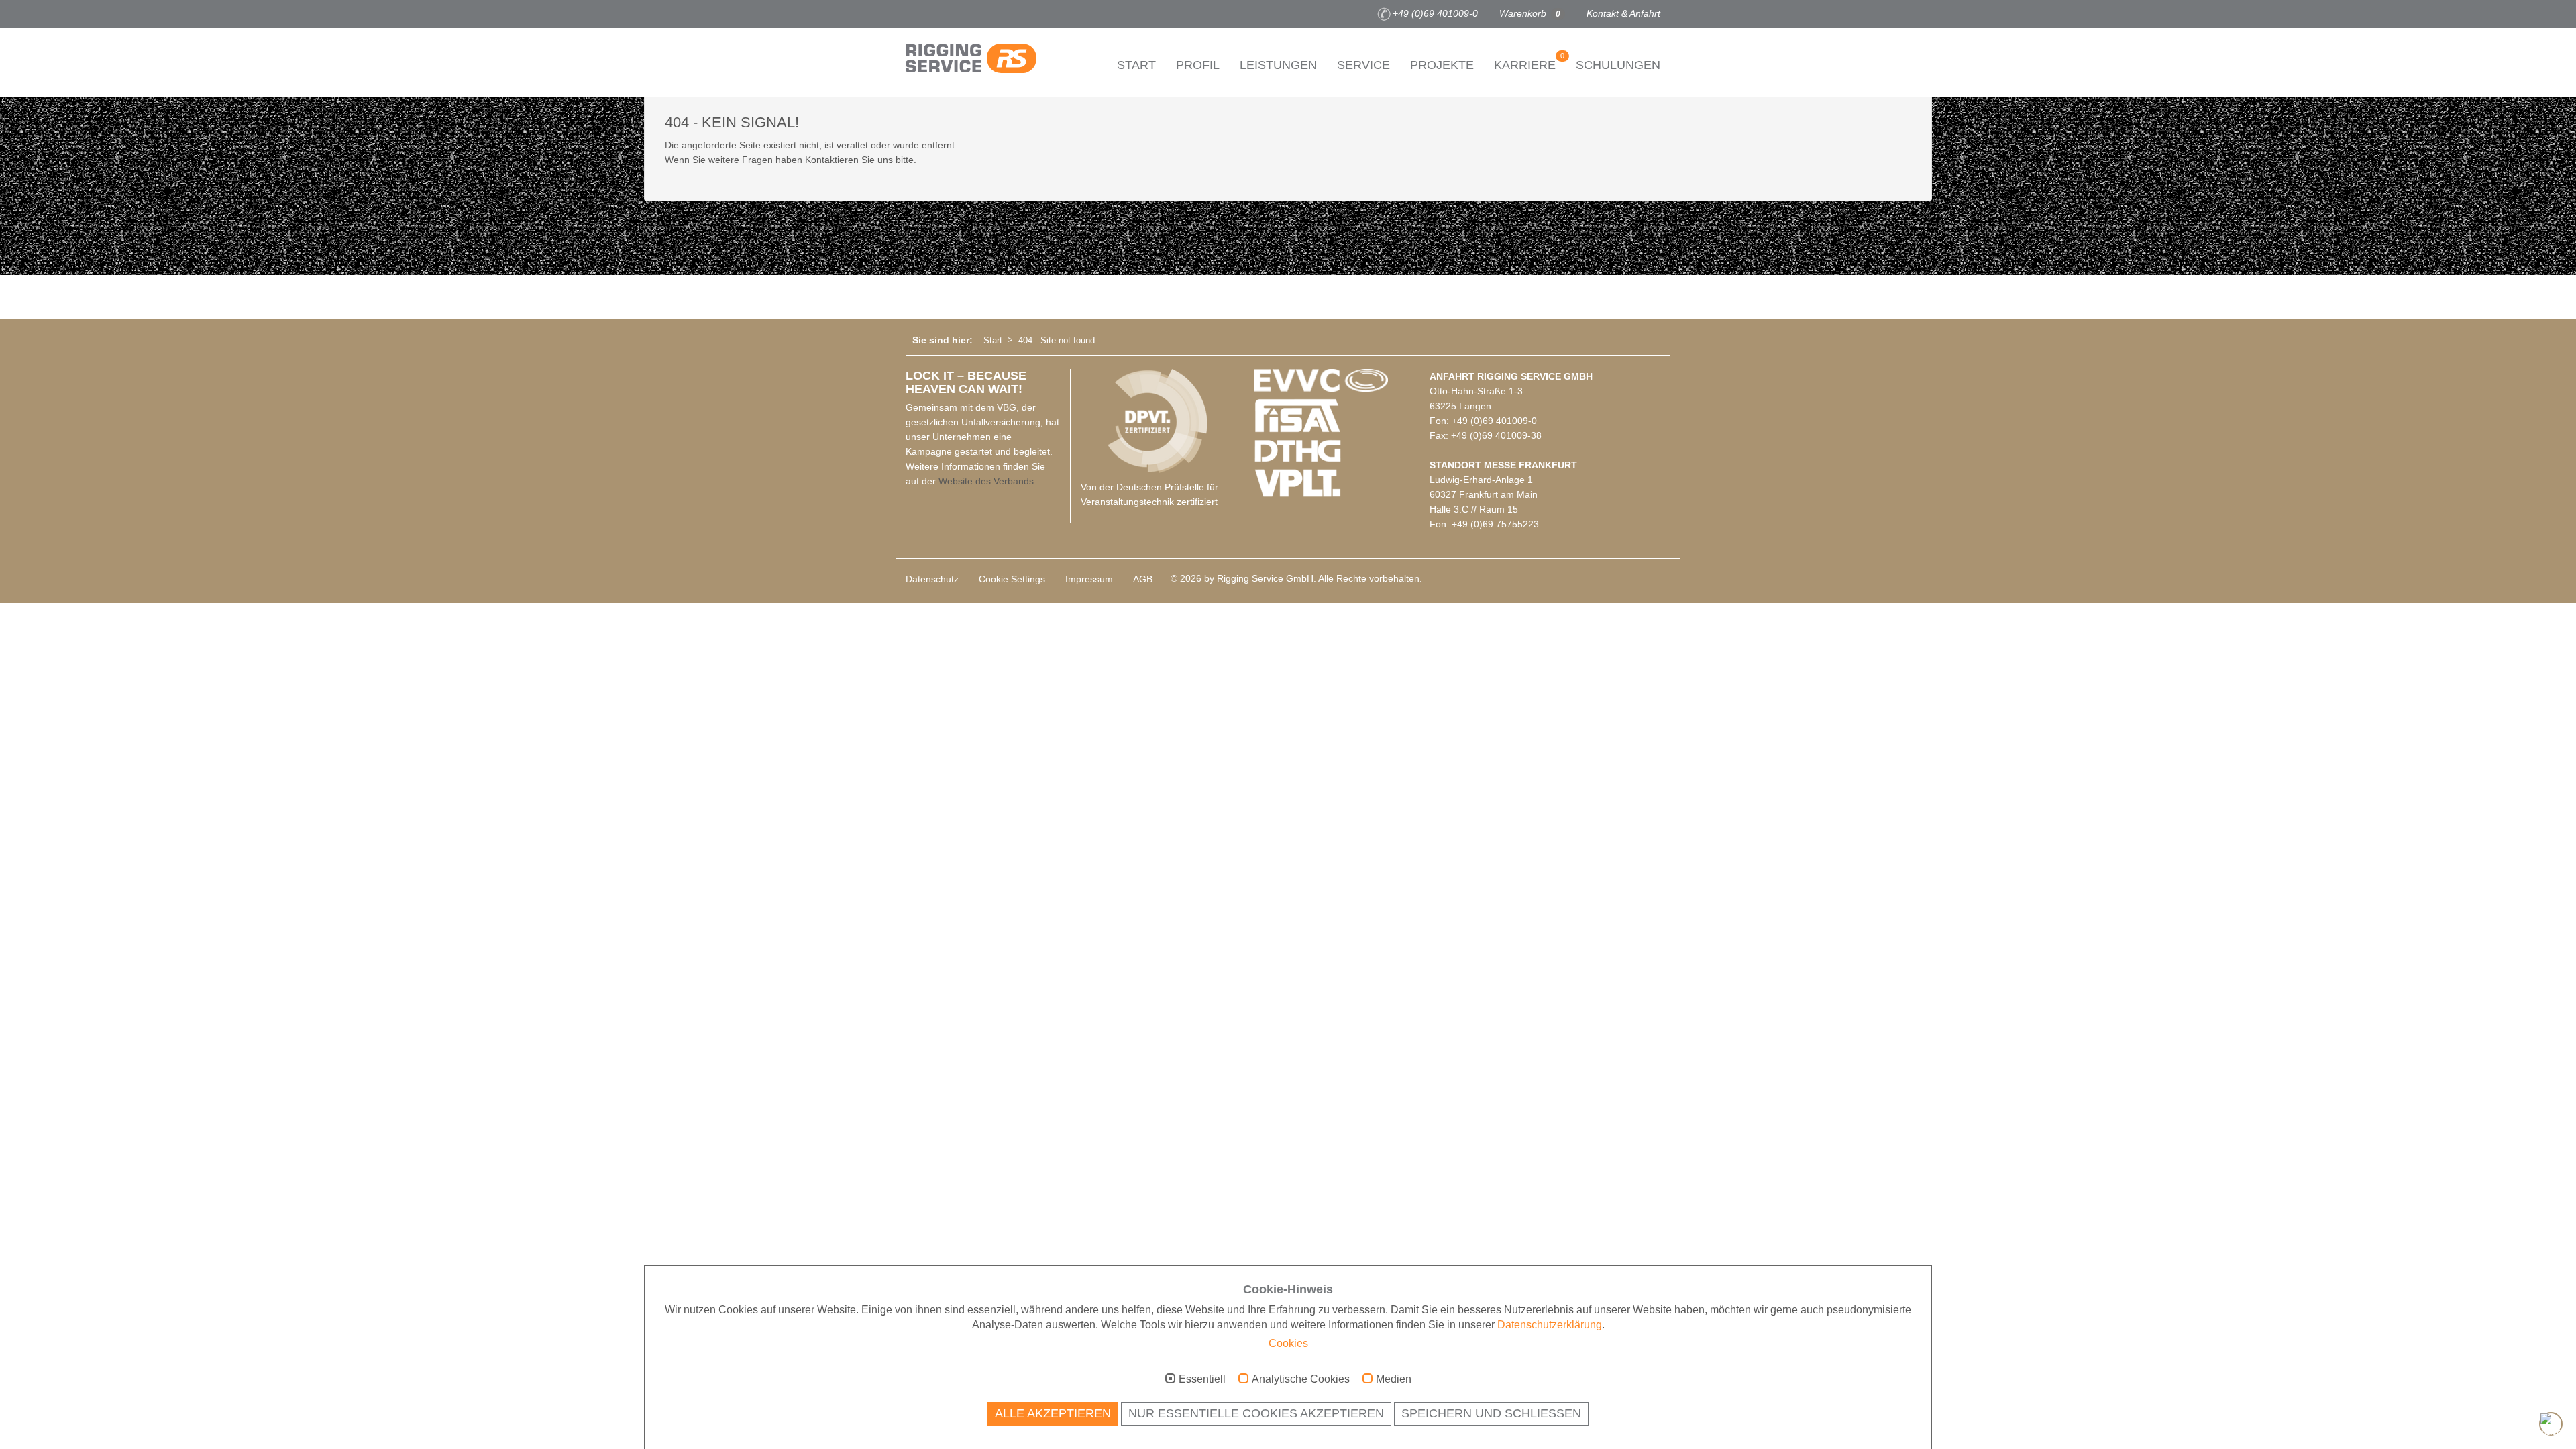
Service (1363, 65)
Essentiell (1202, 1379)
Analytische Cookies (1301, 1379)
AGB (1143, 579)
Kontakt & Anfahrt (1623, 13)
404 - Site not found (1057, 340)
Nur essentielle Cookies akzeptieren (1256, 1413)
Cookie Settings (1012, 579)
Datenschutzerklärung (1550, 1325)
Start (1136, 65)
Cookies (1288, 1343)
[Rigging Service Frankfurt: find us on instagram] (933, 14)
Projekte (1442, 65)
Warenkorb (1530, 13)
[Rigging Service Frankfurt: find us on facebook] (913, 14)
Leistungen (1278, 65)
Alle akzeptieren (1053, 1413)
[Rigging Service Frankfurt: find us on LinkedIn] (973, 14)
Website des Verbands (986, 481)
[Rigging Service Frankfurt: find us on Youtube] (953, 14)
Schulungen (1618, 65)
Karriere (1529, 62)
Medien (1394, 1379)
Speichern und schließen (1491, 1413)
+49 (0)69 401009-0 (1435, 13)
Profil (1198, 65)
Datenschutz (932, 579)
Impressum (1089, 579)
